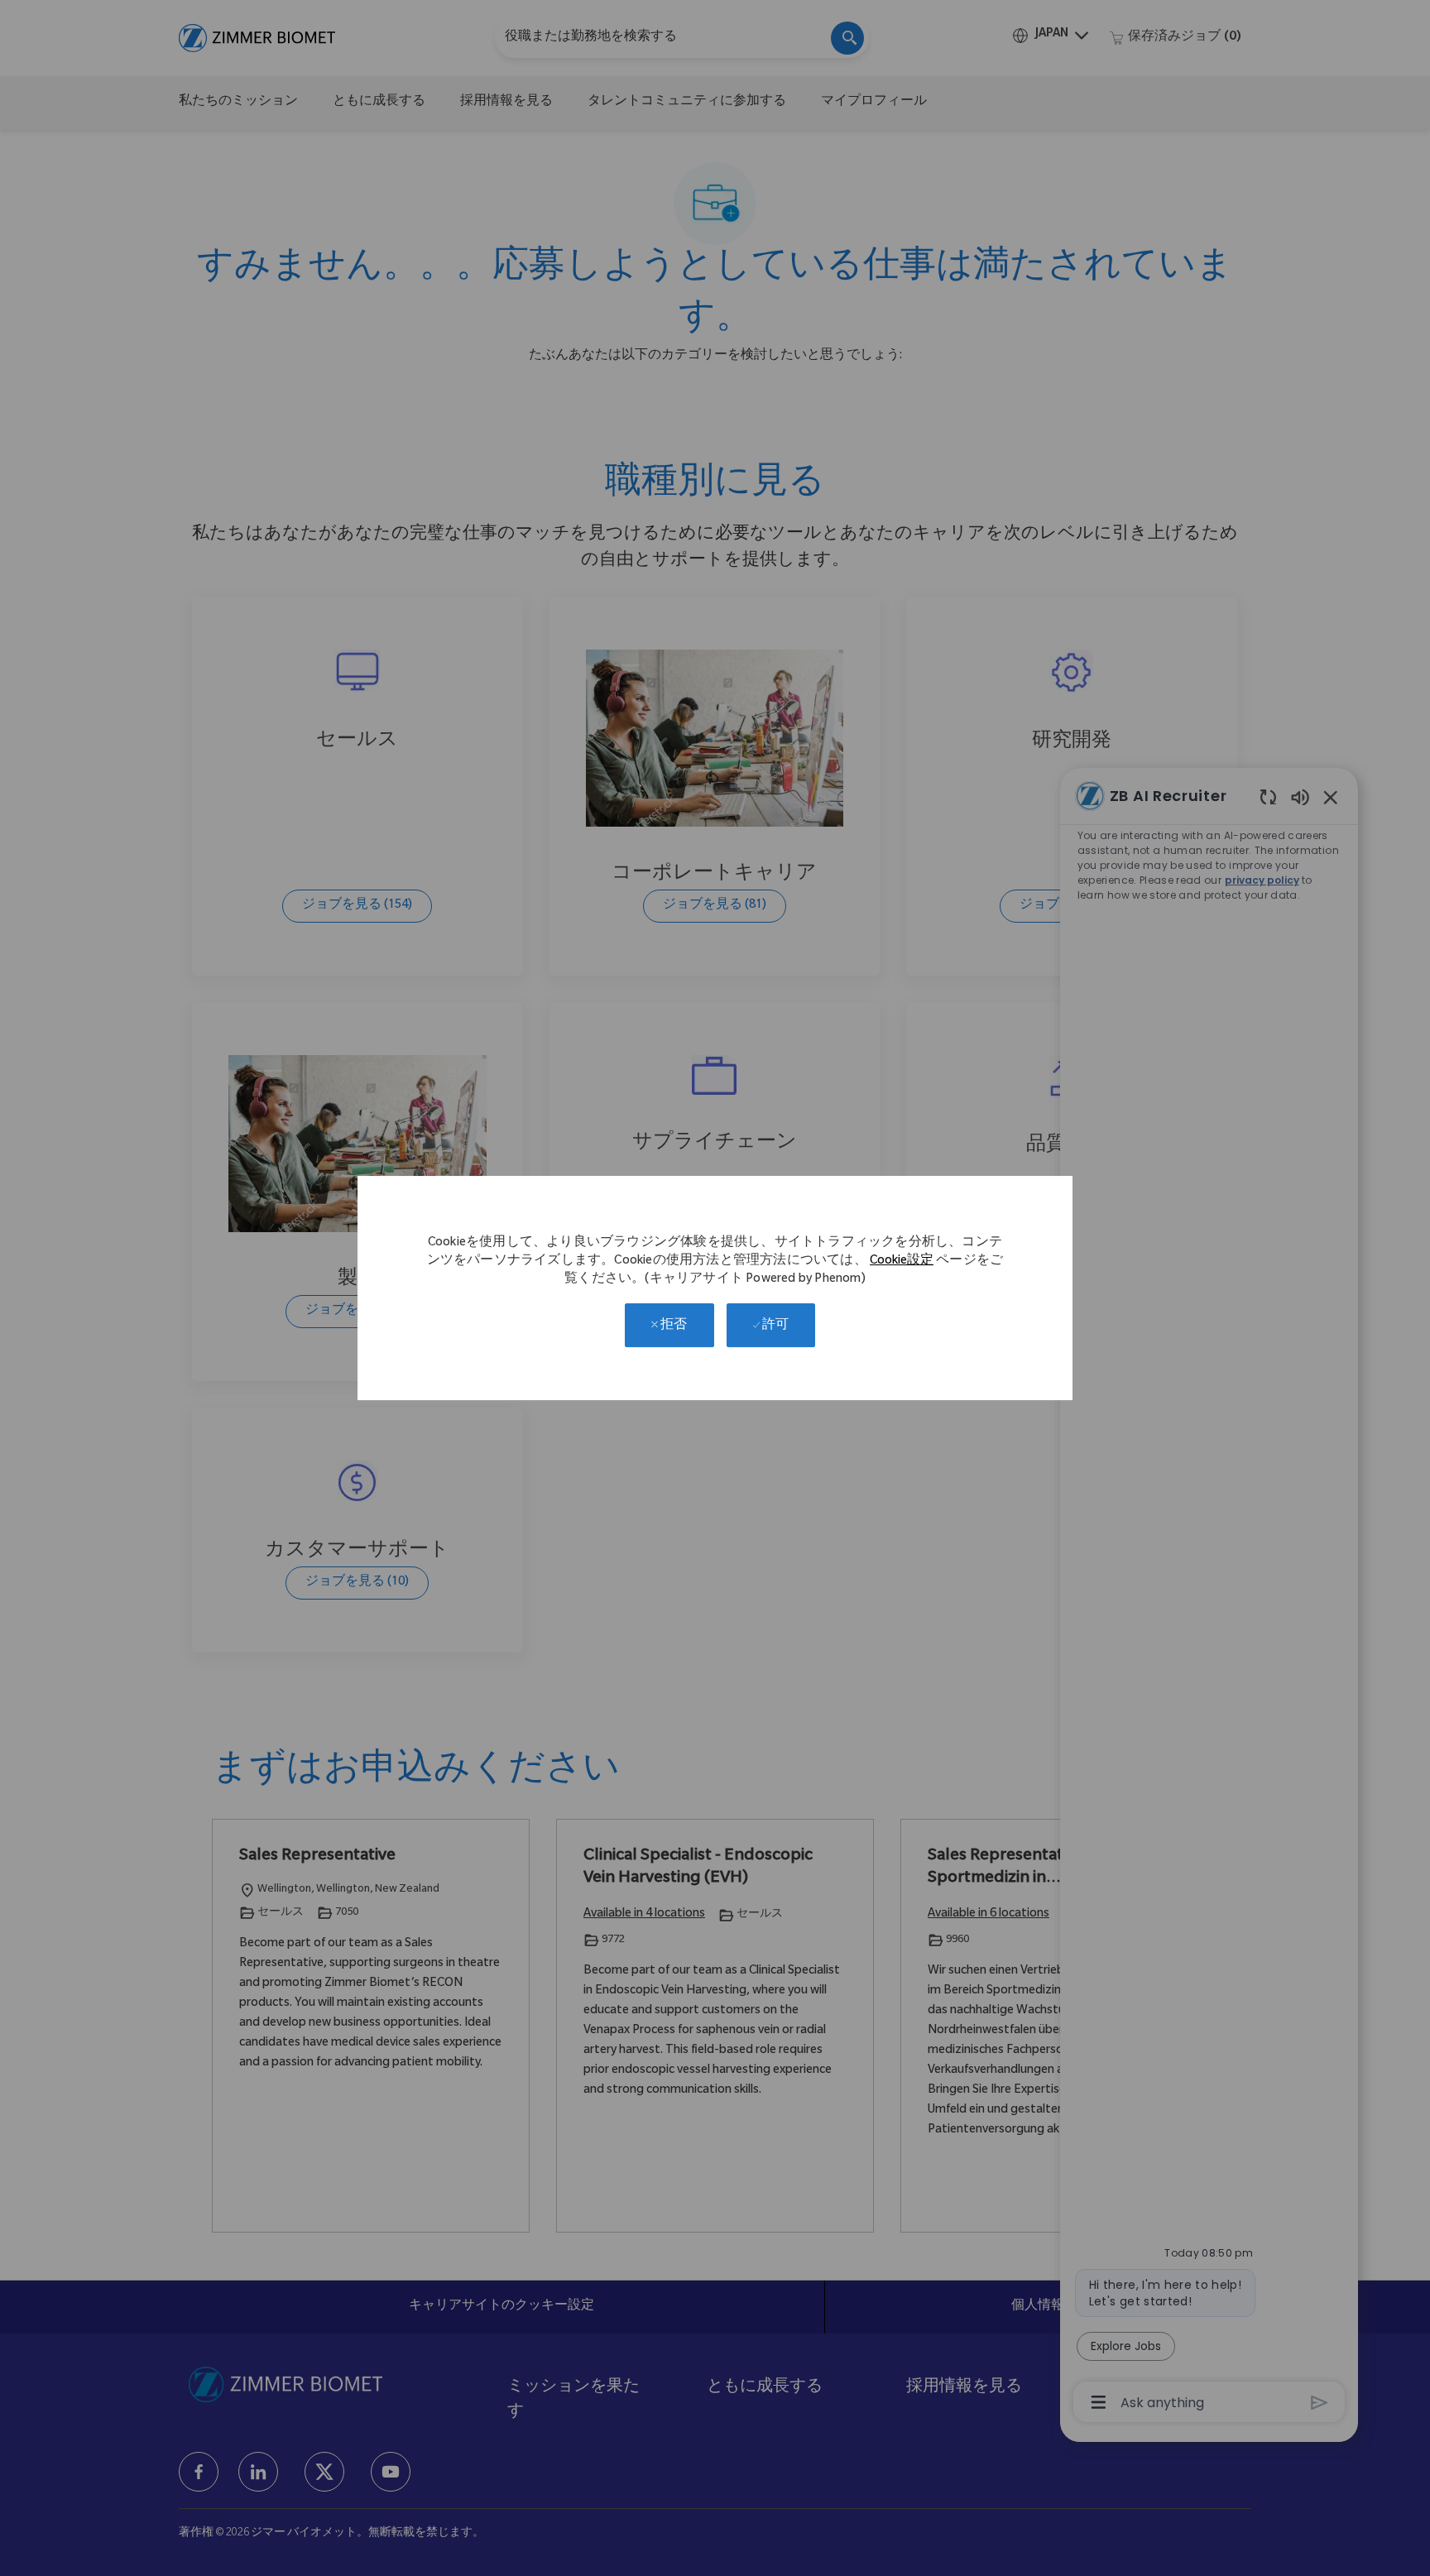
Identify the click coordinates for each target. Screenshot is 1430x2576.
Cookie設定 (902, 1262)
